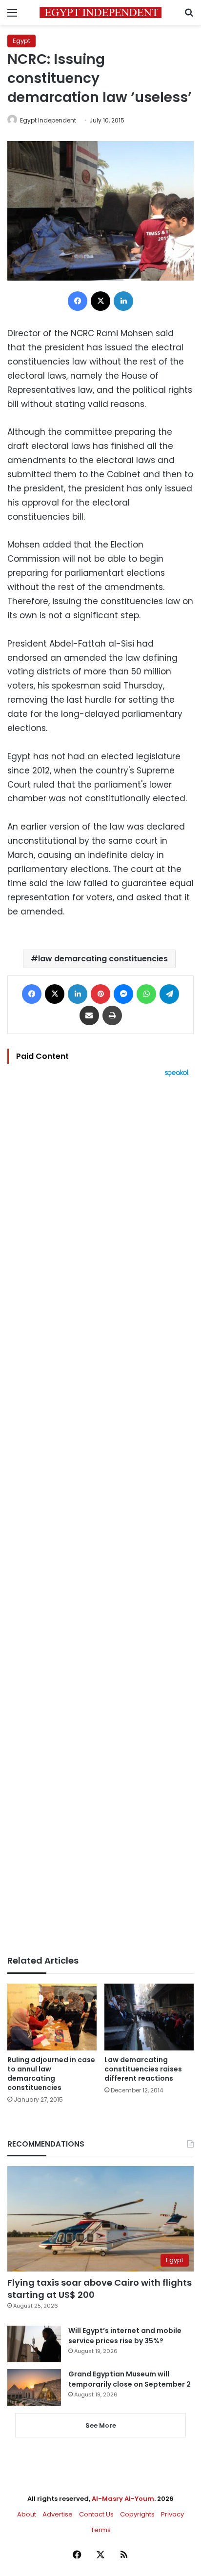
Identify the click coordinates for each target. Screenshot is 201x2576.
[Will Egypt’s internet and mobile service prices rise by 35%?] (34, 2344)
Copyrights (137, 2514)
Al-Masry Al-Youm (123, 2499)
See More (101, 2425)
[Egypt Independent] (100, 12)
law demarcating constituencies (103, 959)
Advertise (58, 2514)
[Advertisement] (100, 1516)
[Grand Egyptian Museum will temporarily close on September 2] (34, 2387)
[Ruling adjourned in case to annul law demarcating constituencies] (52, 2017)
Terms (101, 2530)
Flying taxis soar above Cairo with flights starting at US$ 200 (100, 2289)
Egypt (21, 41)
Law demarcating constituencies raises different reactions (143, 2069)
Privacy (172, 2514)
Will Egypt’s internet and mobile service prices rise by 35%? (125, 2336)
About (27, 2514)
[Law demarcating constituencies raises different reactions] (149, 2017)
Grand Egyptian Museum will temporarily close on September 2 (130, 2379)
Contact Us (96, 2514)
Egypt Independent (48, 120)
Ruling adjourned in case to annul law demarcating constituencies (51, 2074)
